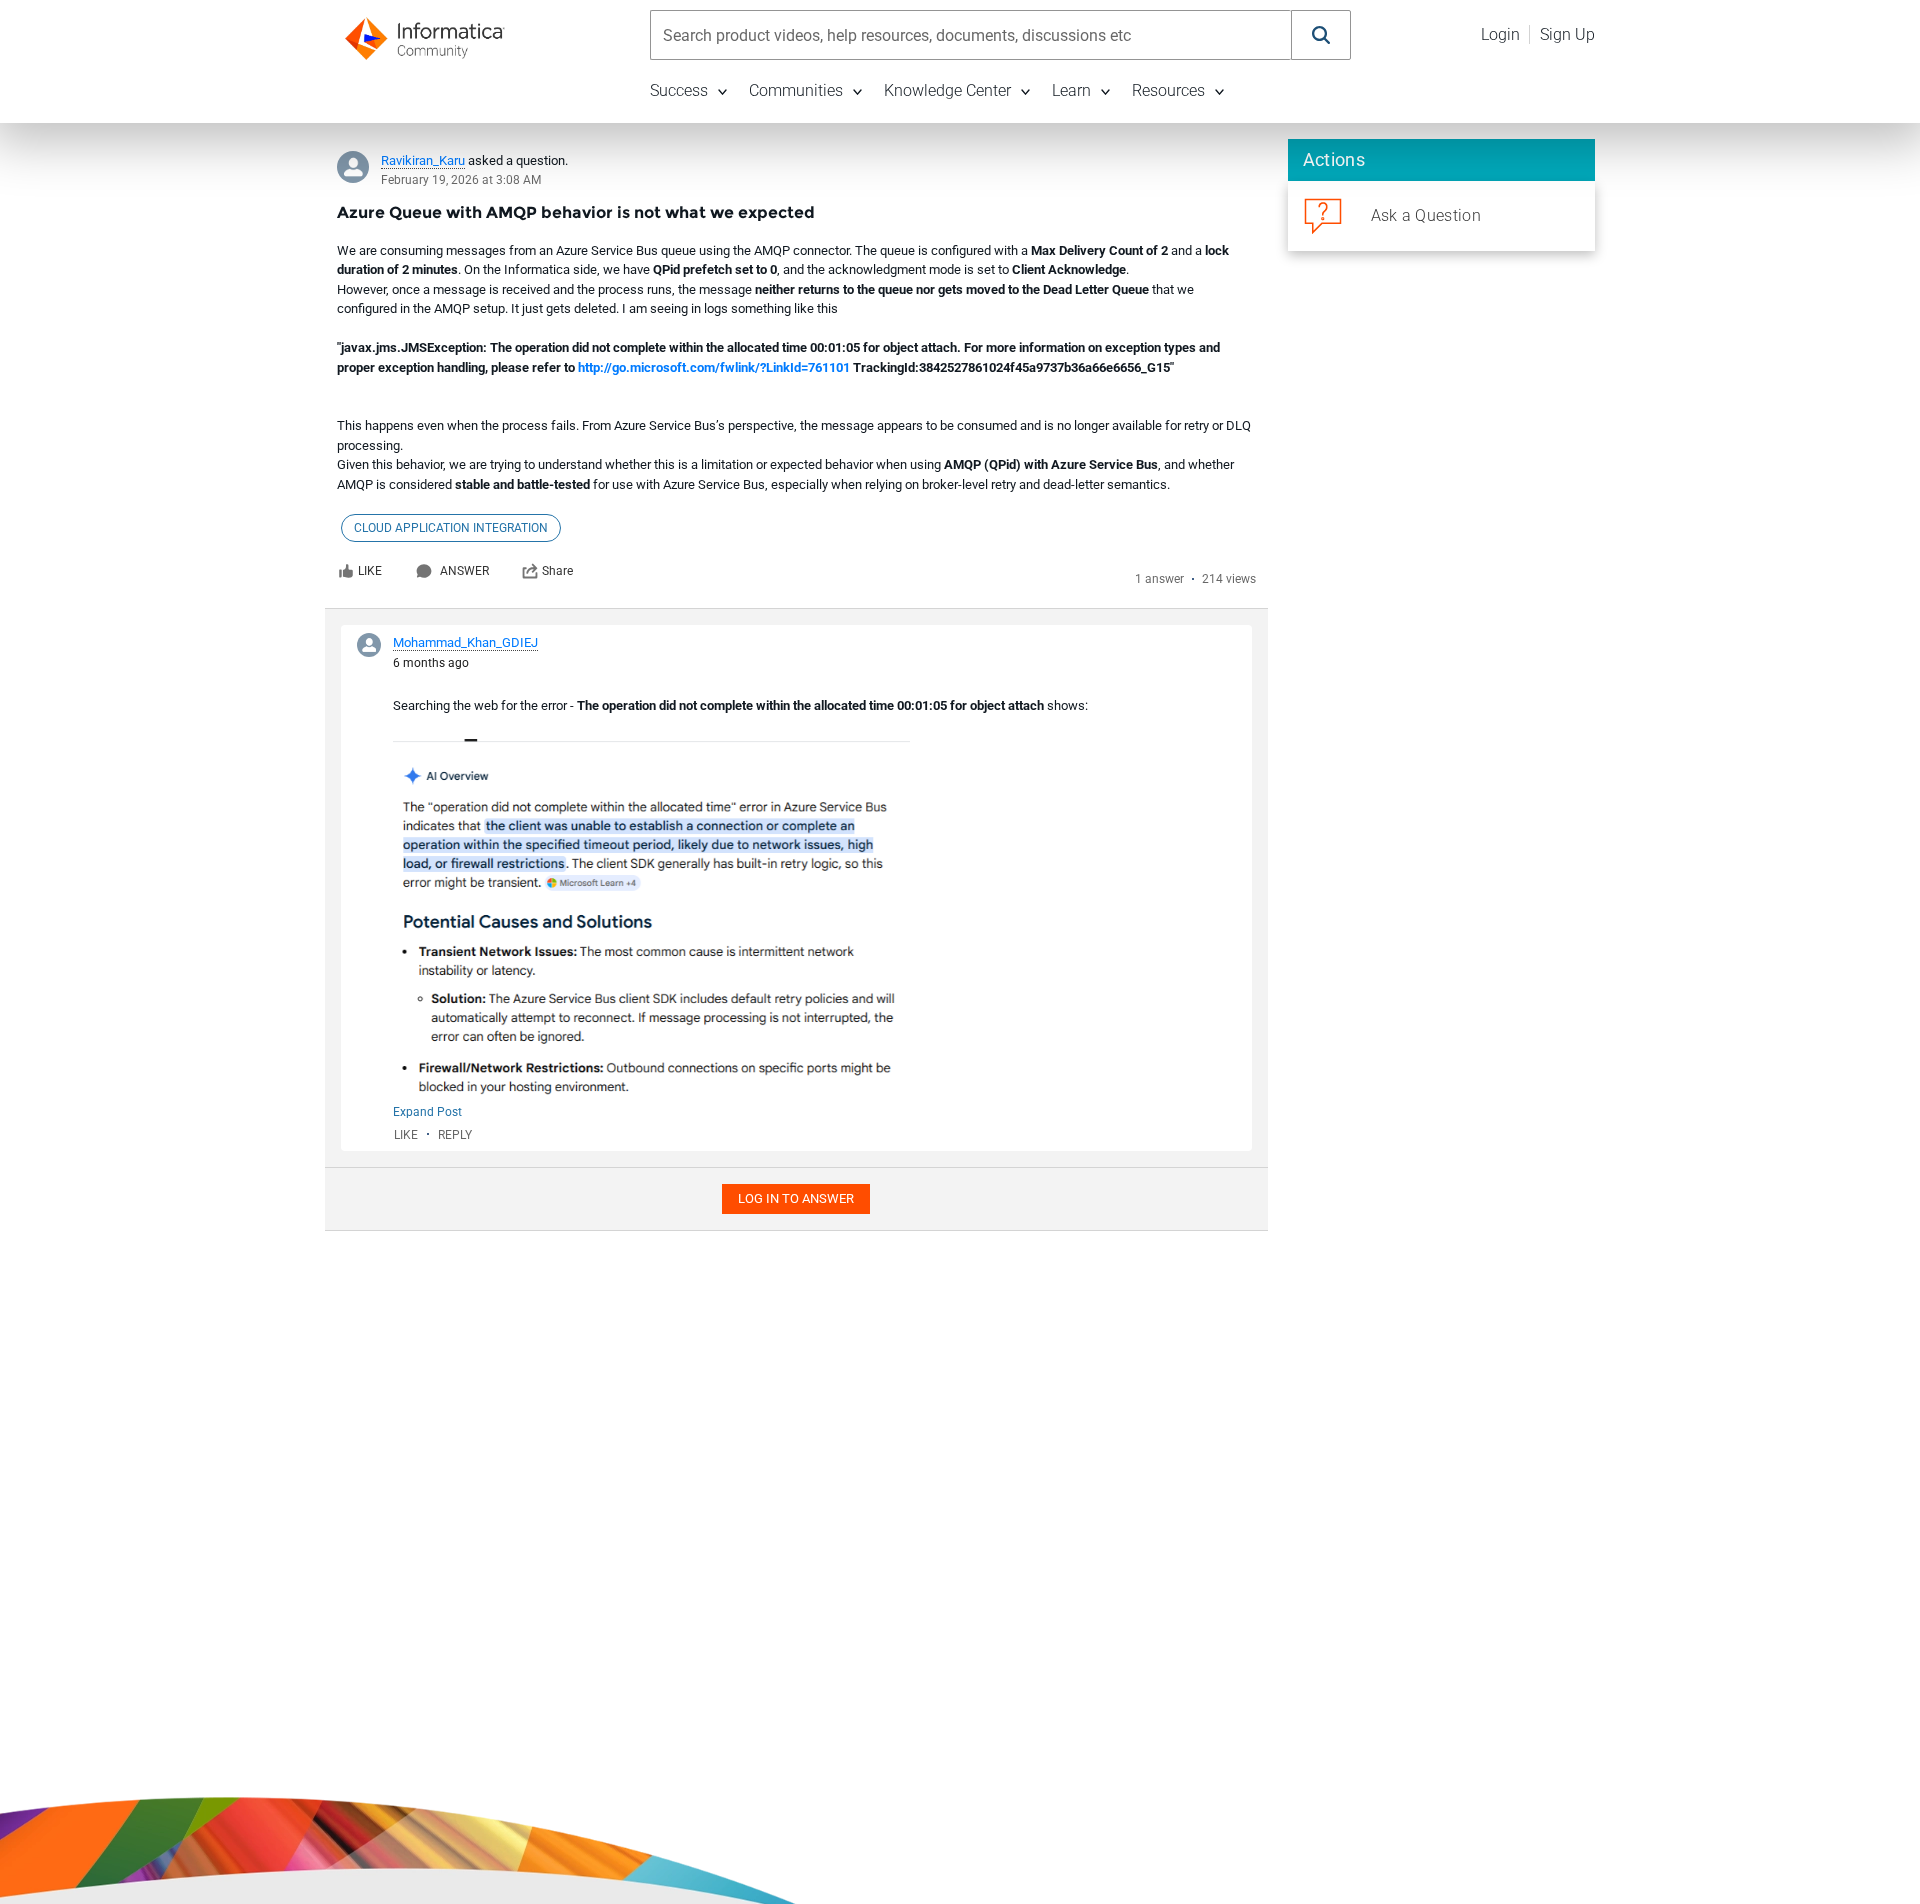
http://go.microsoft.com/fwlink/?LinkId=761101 (714, 367)
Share (557, 571)
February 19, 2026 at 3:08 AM (461, 180)
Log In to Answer (796, 1198)
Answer (464, 571)
